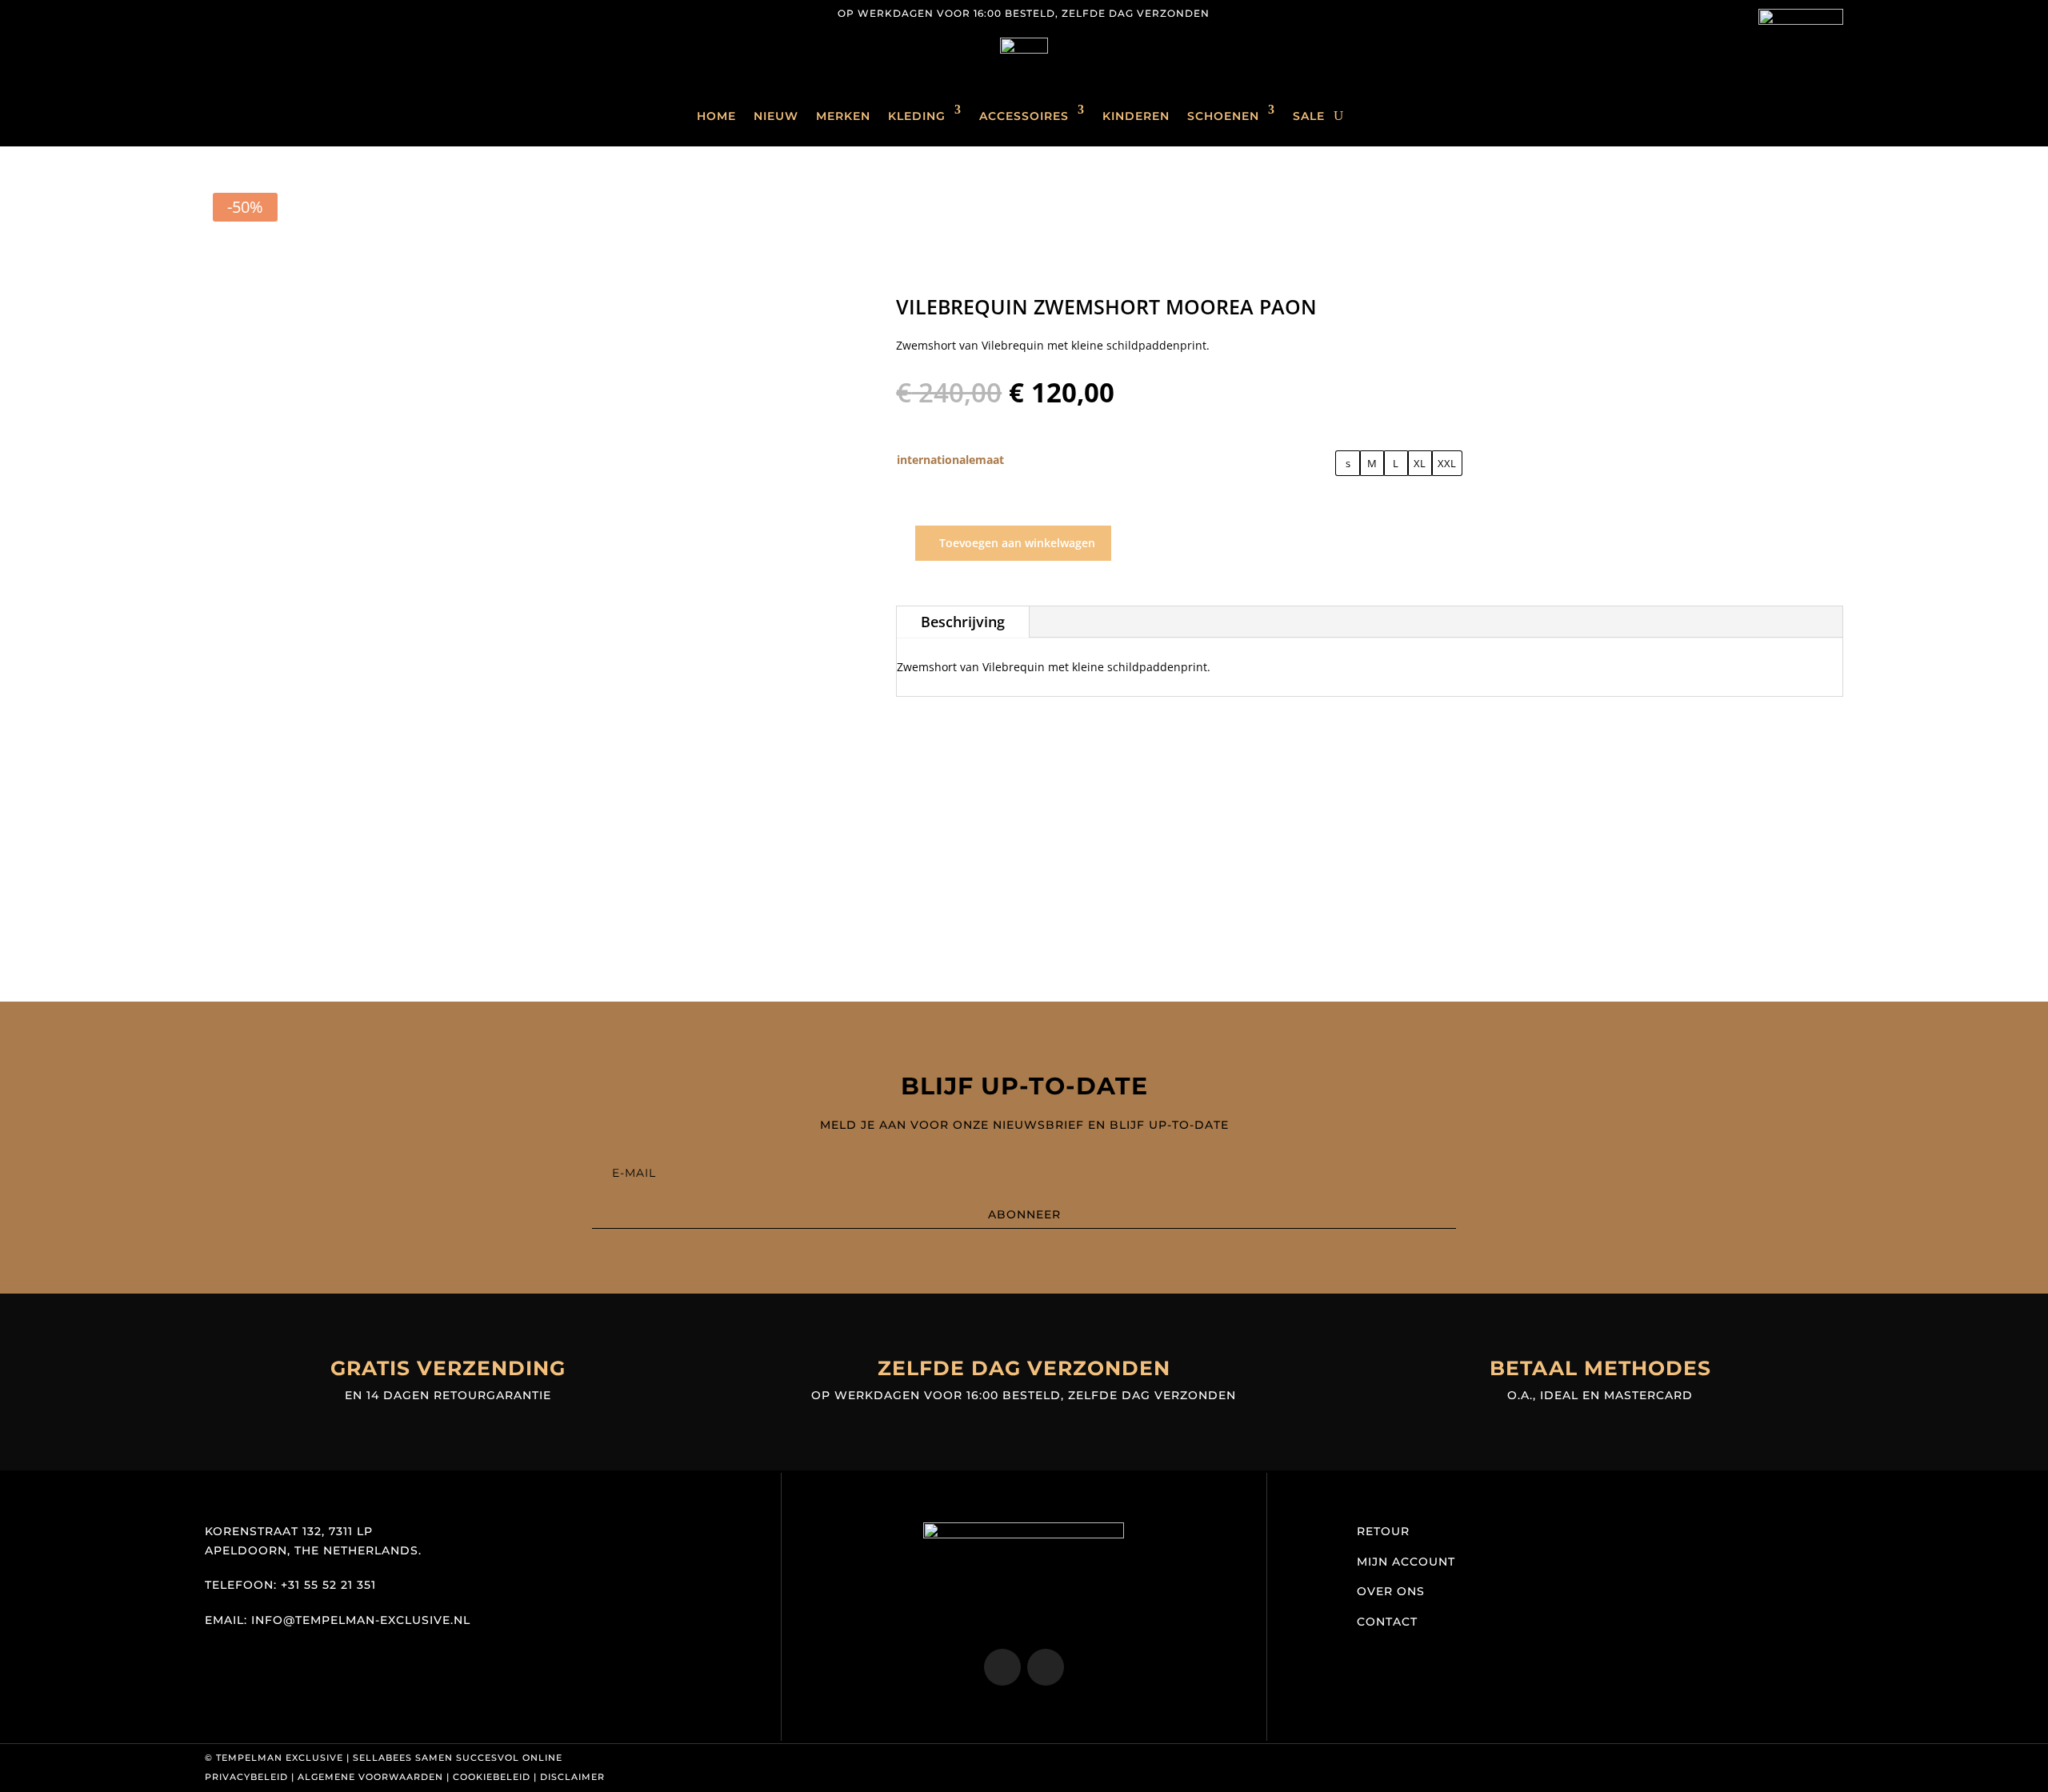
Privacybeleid (246, 1777)
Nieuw (776, 116)
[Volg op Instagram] (218, 13)
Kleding (917, 116)
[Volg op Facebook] (250, 13)
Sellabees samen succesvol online (458, 1758)
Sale (1309, 116)
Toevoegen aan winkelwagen (1017, 543)
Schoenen (1223, 116)
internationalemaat (950, 460)
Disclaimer (572, 1777)
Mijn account (1406, 1562)
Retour (1383, 1531)
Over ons (1391, 1591)
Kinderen (1136, 116)
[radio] (1348, 463)
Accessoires (1024, 116)
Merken (843, 116)
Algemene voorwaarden (370, 1777)
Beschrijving (963, 622)
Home (716, 116)
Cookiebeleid (492, 1777)
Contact (1387, 1622)
